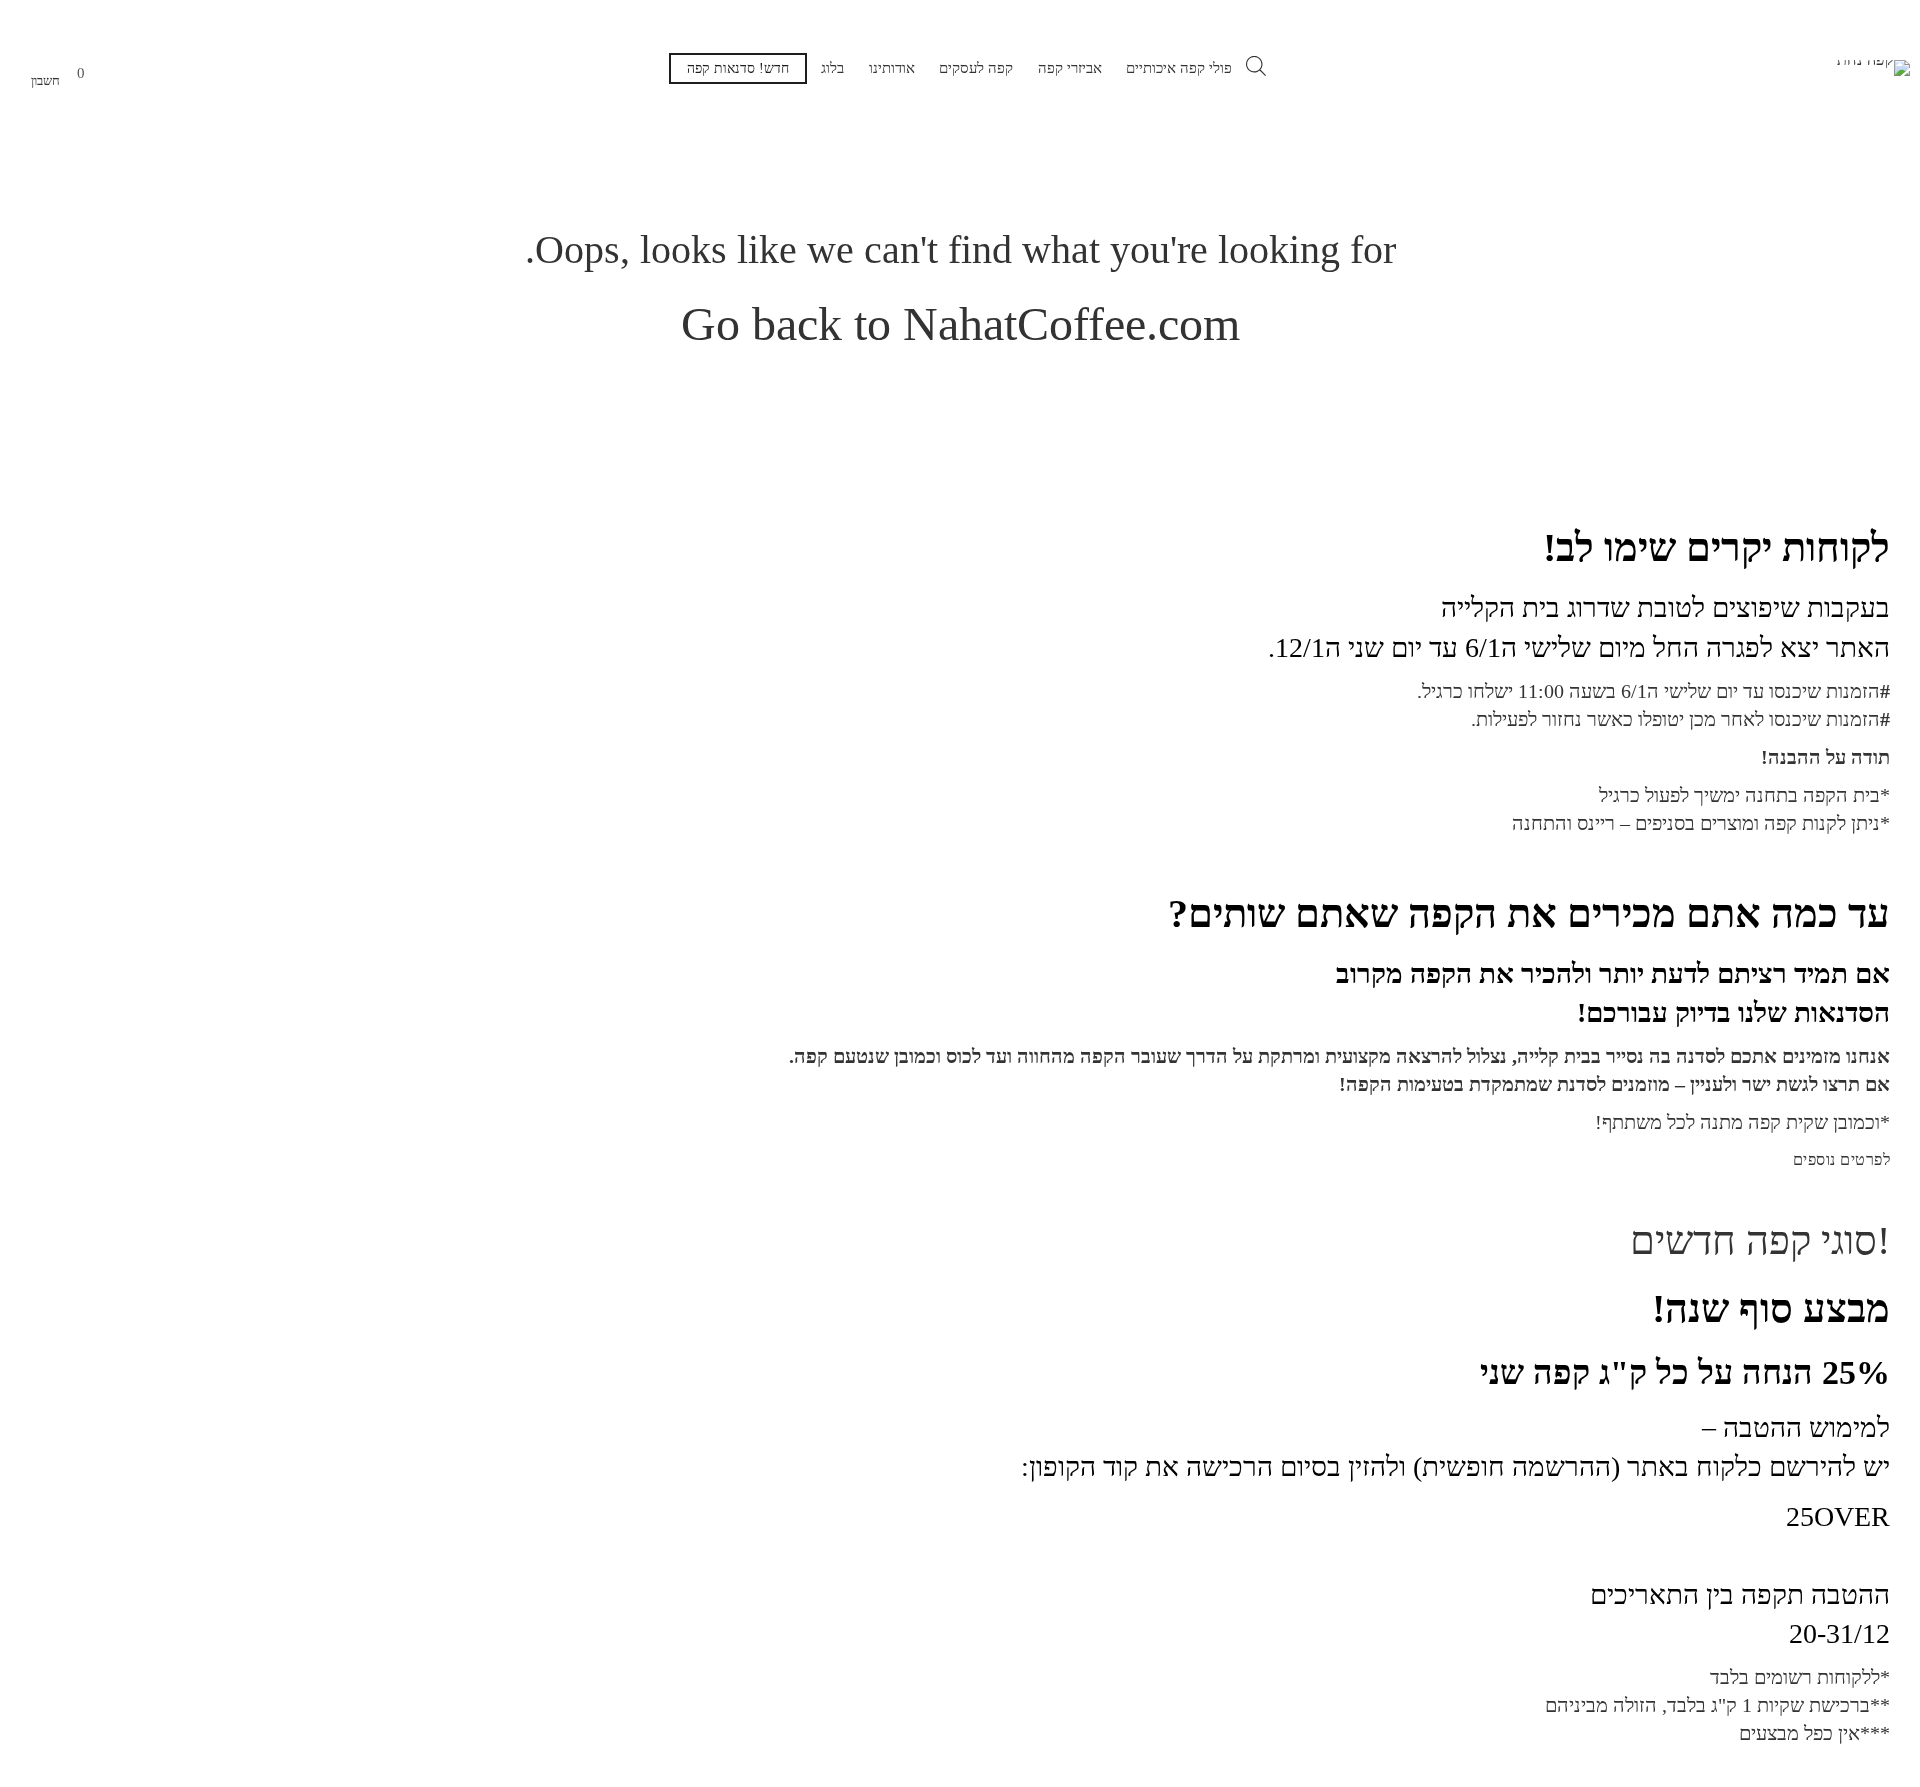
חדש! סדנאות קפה (738, 68)
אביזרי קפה (1070, 68)
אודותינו (892, 68)
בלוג (832, 68)
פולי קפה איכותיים (1179, 68)
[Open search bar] (1256, 66)
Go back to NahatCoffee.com (960, 323)
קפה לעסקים (976, 68)
